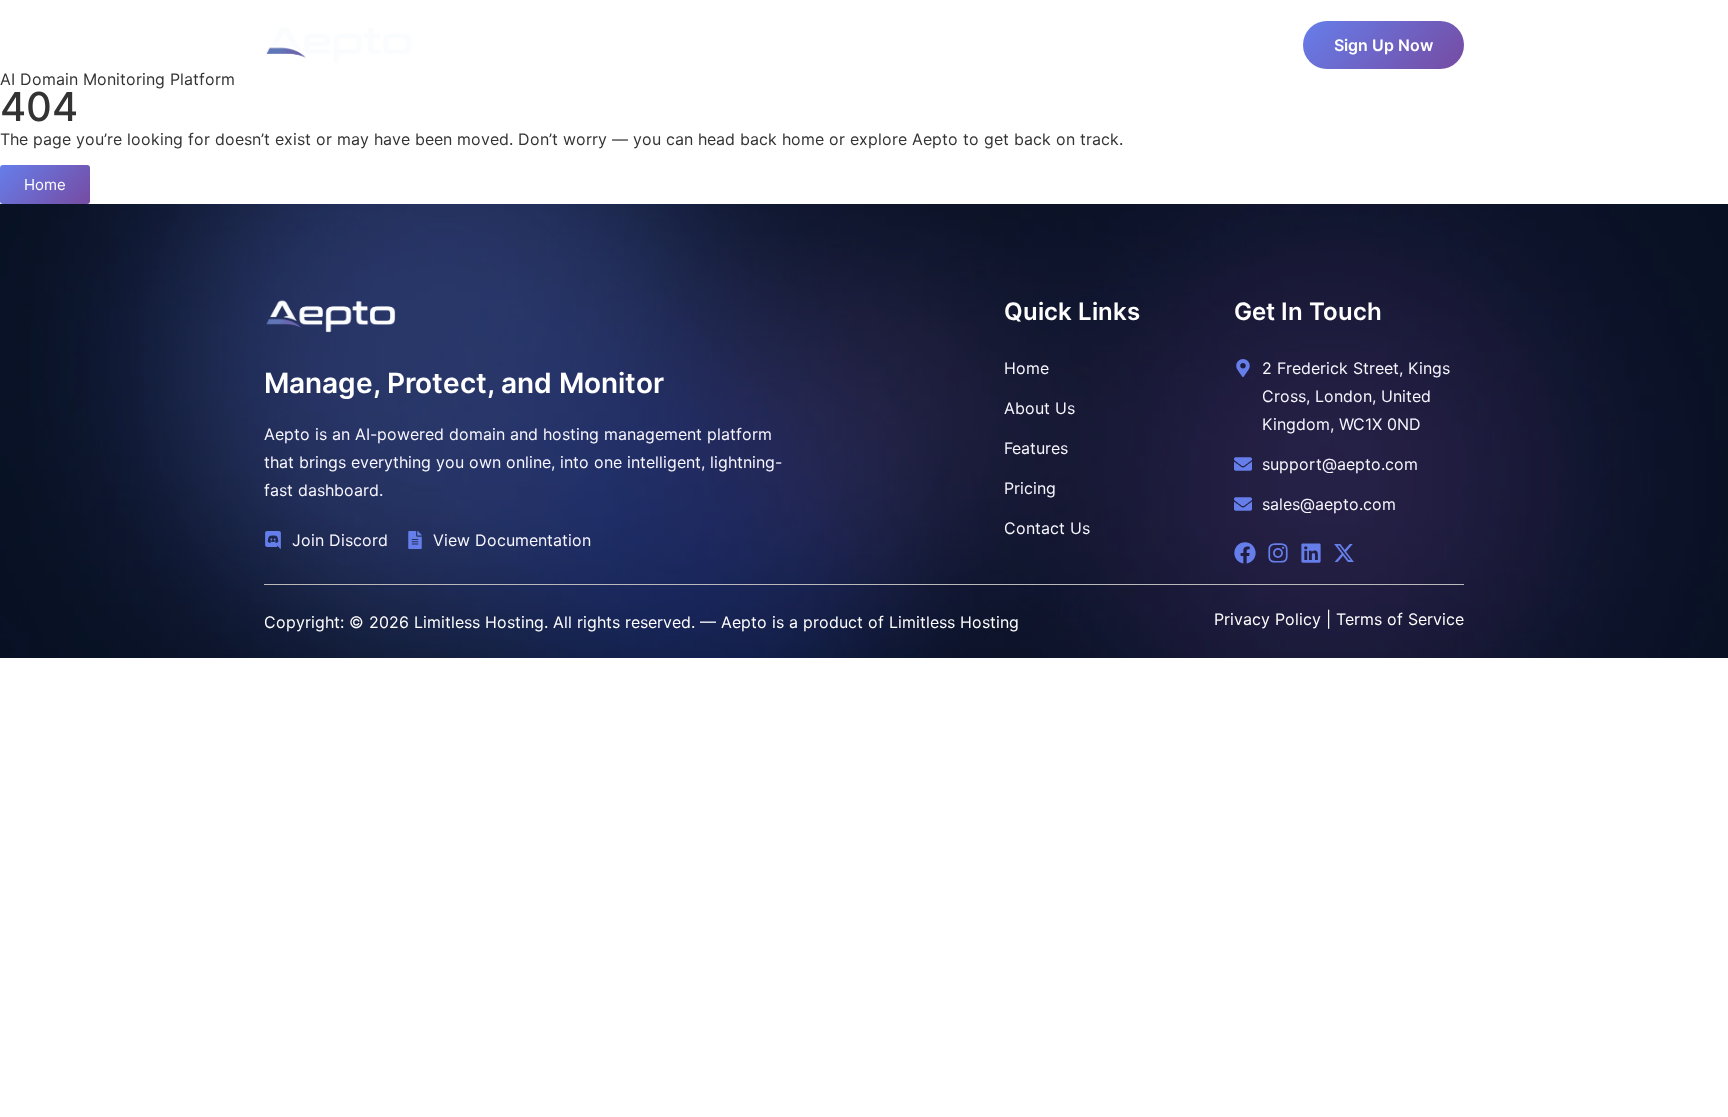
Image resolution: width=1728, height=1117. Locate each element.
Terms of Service (1400, 619)
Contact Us (1080, 40)
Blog (990, 40)
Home (620, 40)
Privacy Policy (1267, 619)
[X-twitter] (1344, 553)
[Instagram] (1278, 553)
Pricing (800, 40)
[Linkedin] (1311, 553)
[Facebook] (1245, 553)
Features (888, 40)
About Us (708, 40)
